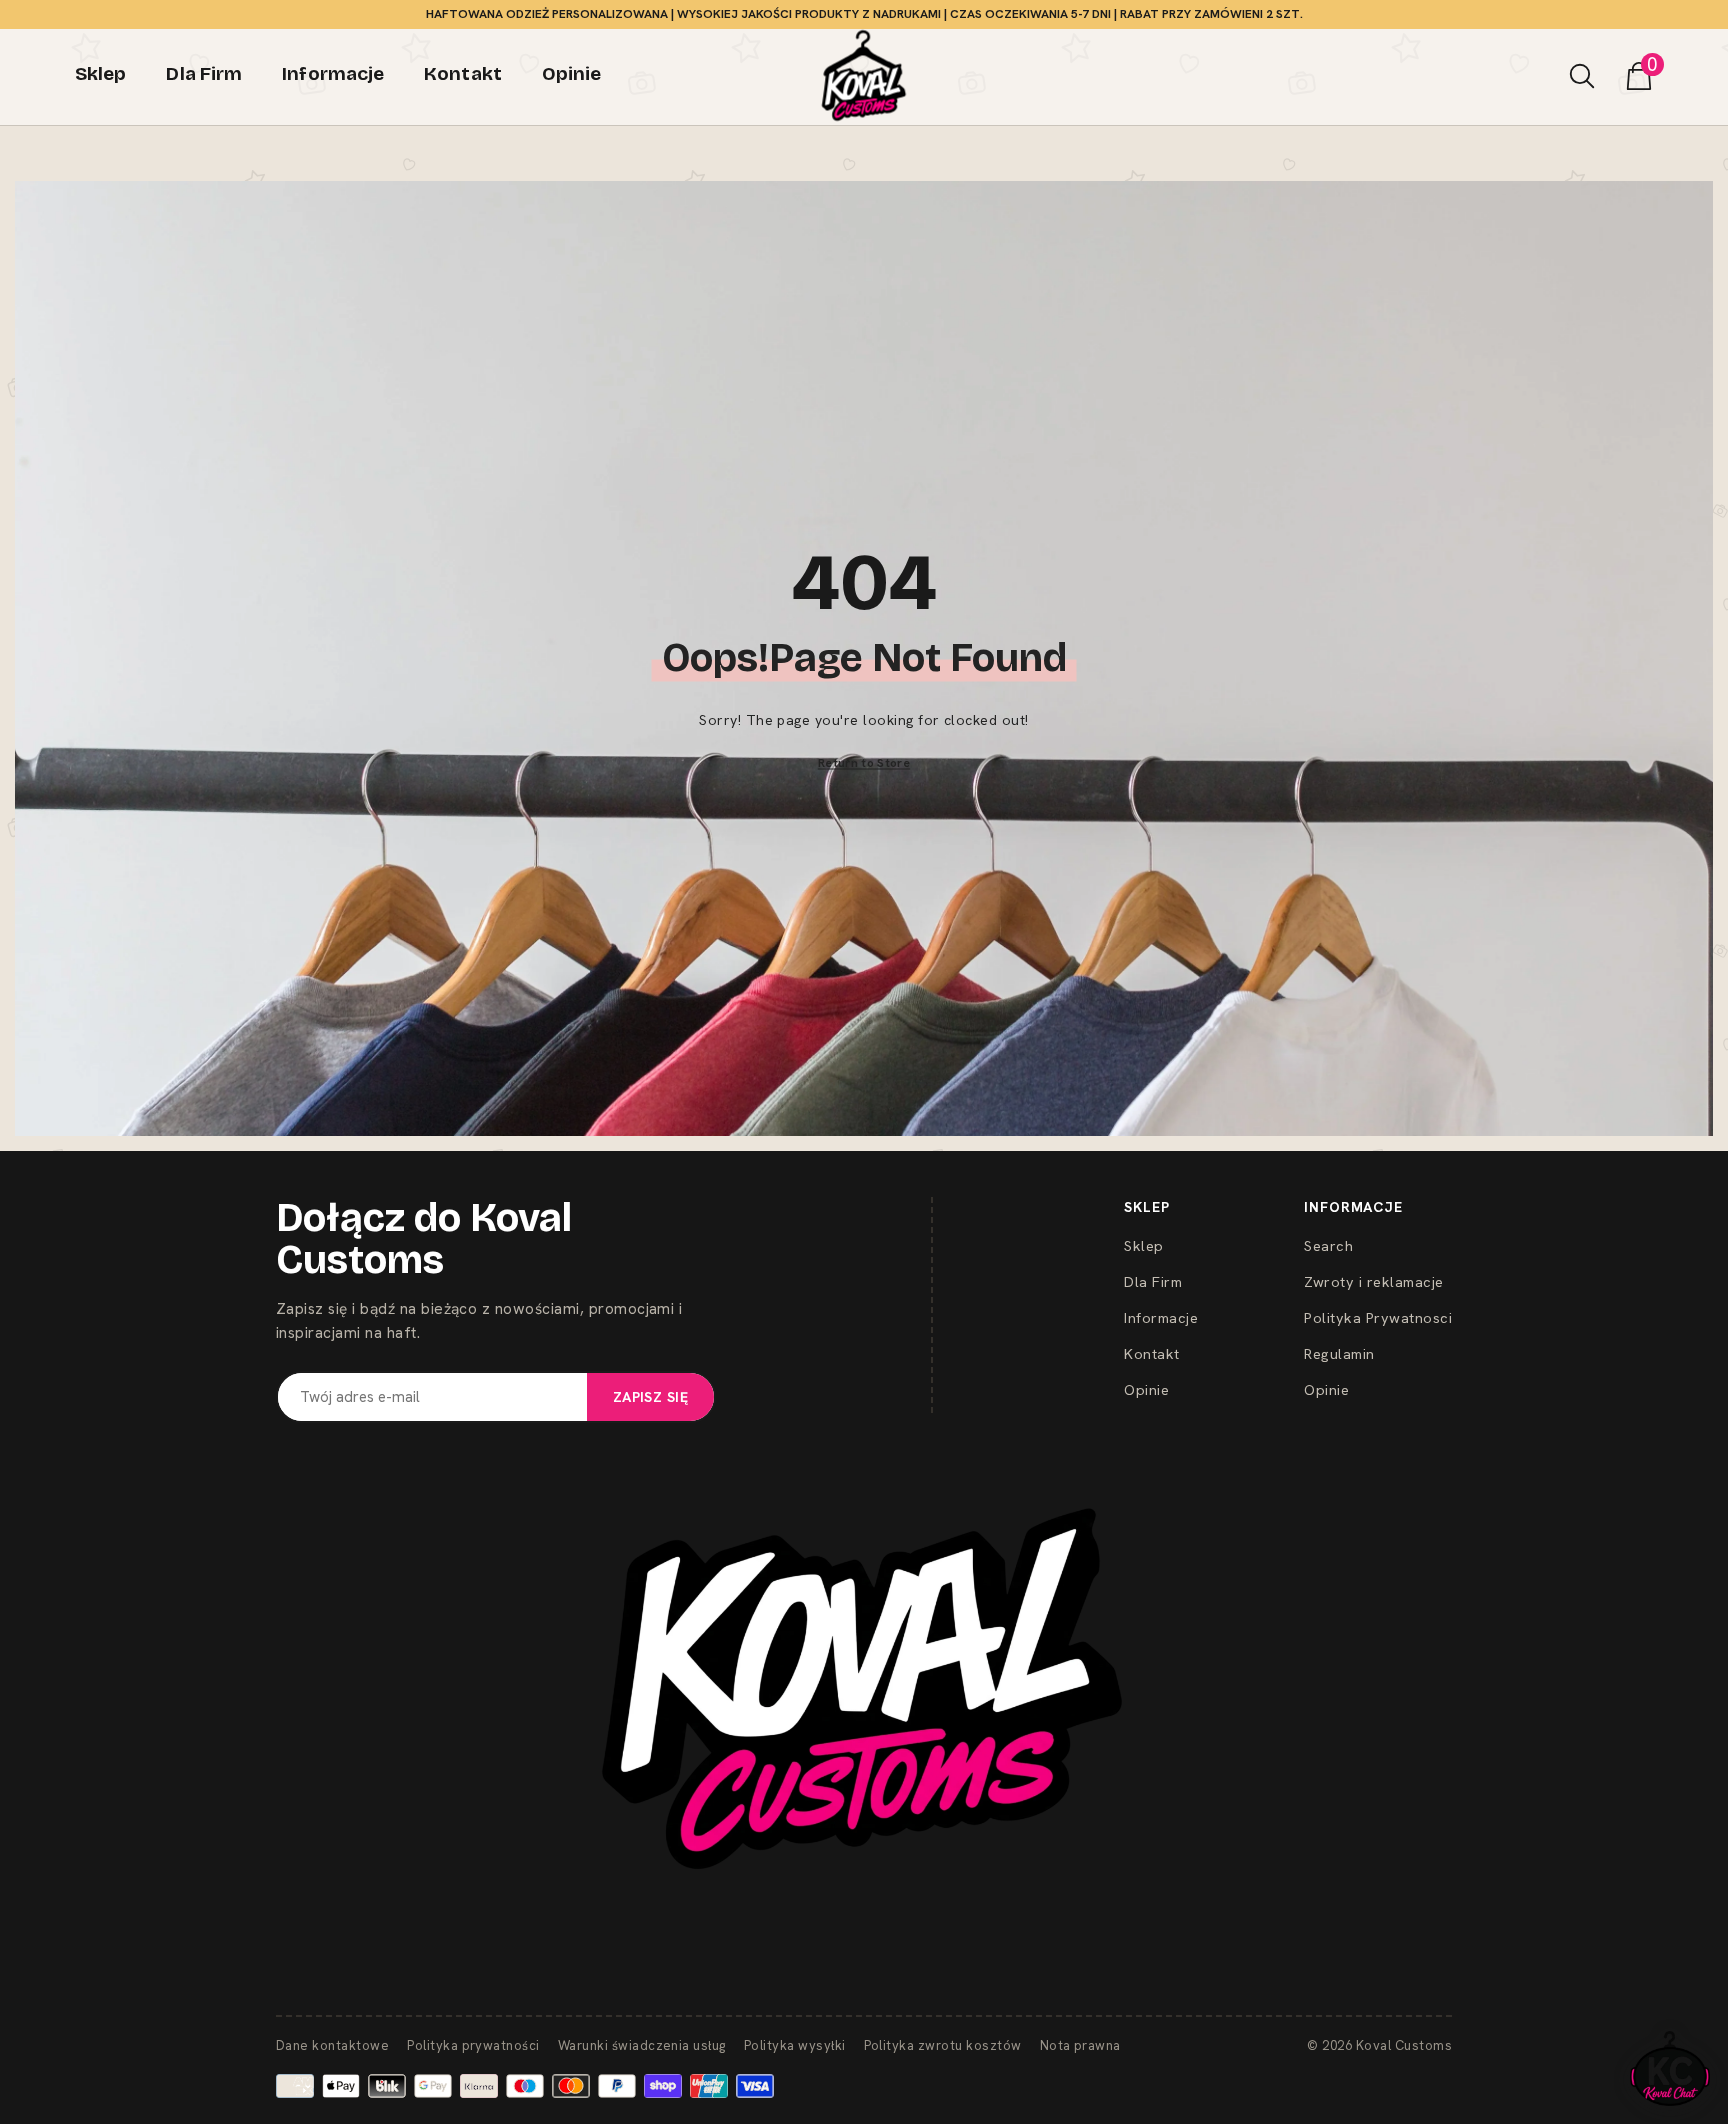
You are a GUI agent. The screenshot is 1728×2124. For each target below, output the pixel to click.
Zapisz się (650, 1397)
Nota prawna (1080, 2045)
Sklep (1143, 1245)
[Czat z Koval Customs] (1670, 2068)
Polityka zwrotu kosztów (943, 2045)
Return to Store (864, 762)
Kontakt (1151, 1353)
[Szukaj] (1582, 75)
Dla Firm (1153, 1281)
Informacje (1161, 1317)
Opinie (1146, 1389)
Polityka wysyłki (795, 2045)
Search (1328, 1245)
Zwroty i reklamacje (1373, 1281)
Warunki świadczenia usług (642, 2045)
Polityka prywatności (473, 2045)
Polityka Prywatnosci (1378, 1317)
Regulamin (1339, 1353)
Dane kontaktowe (332, 2045)
